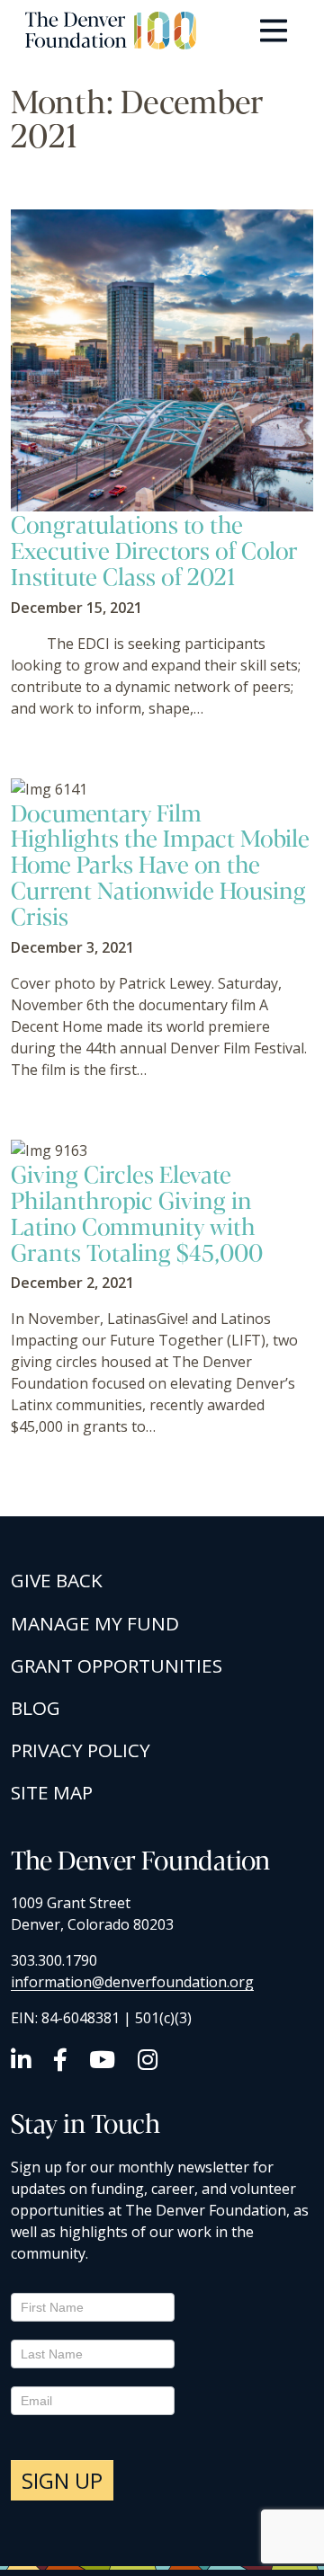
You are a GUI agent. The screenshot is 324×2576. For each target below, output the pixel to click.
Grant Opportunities (117, 1666)
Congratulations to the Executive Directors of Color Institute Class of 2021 (154, 550)
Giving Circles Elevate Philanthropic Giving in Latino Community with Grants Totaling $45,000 (137, 1212)
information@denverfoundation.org (132, 1982)
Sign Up (62, 2480)
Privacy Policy (81, 1750)
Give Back (57, 1580)
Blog (36, 1708)
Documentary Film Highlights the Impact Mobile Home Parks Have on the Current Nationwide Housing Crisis (160, 864)
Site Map (52, 1792)
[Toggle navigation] (274, 31)
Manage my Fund (95, 1623)
